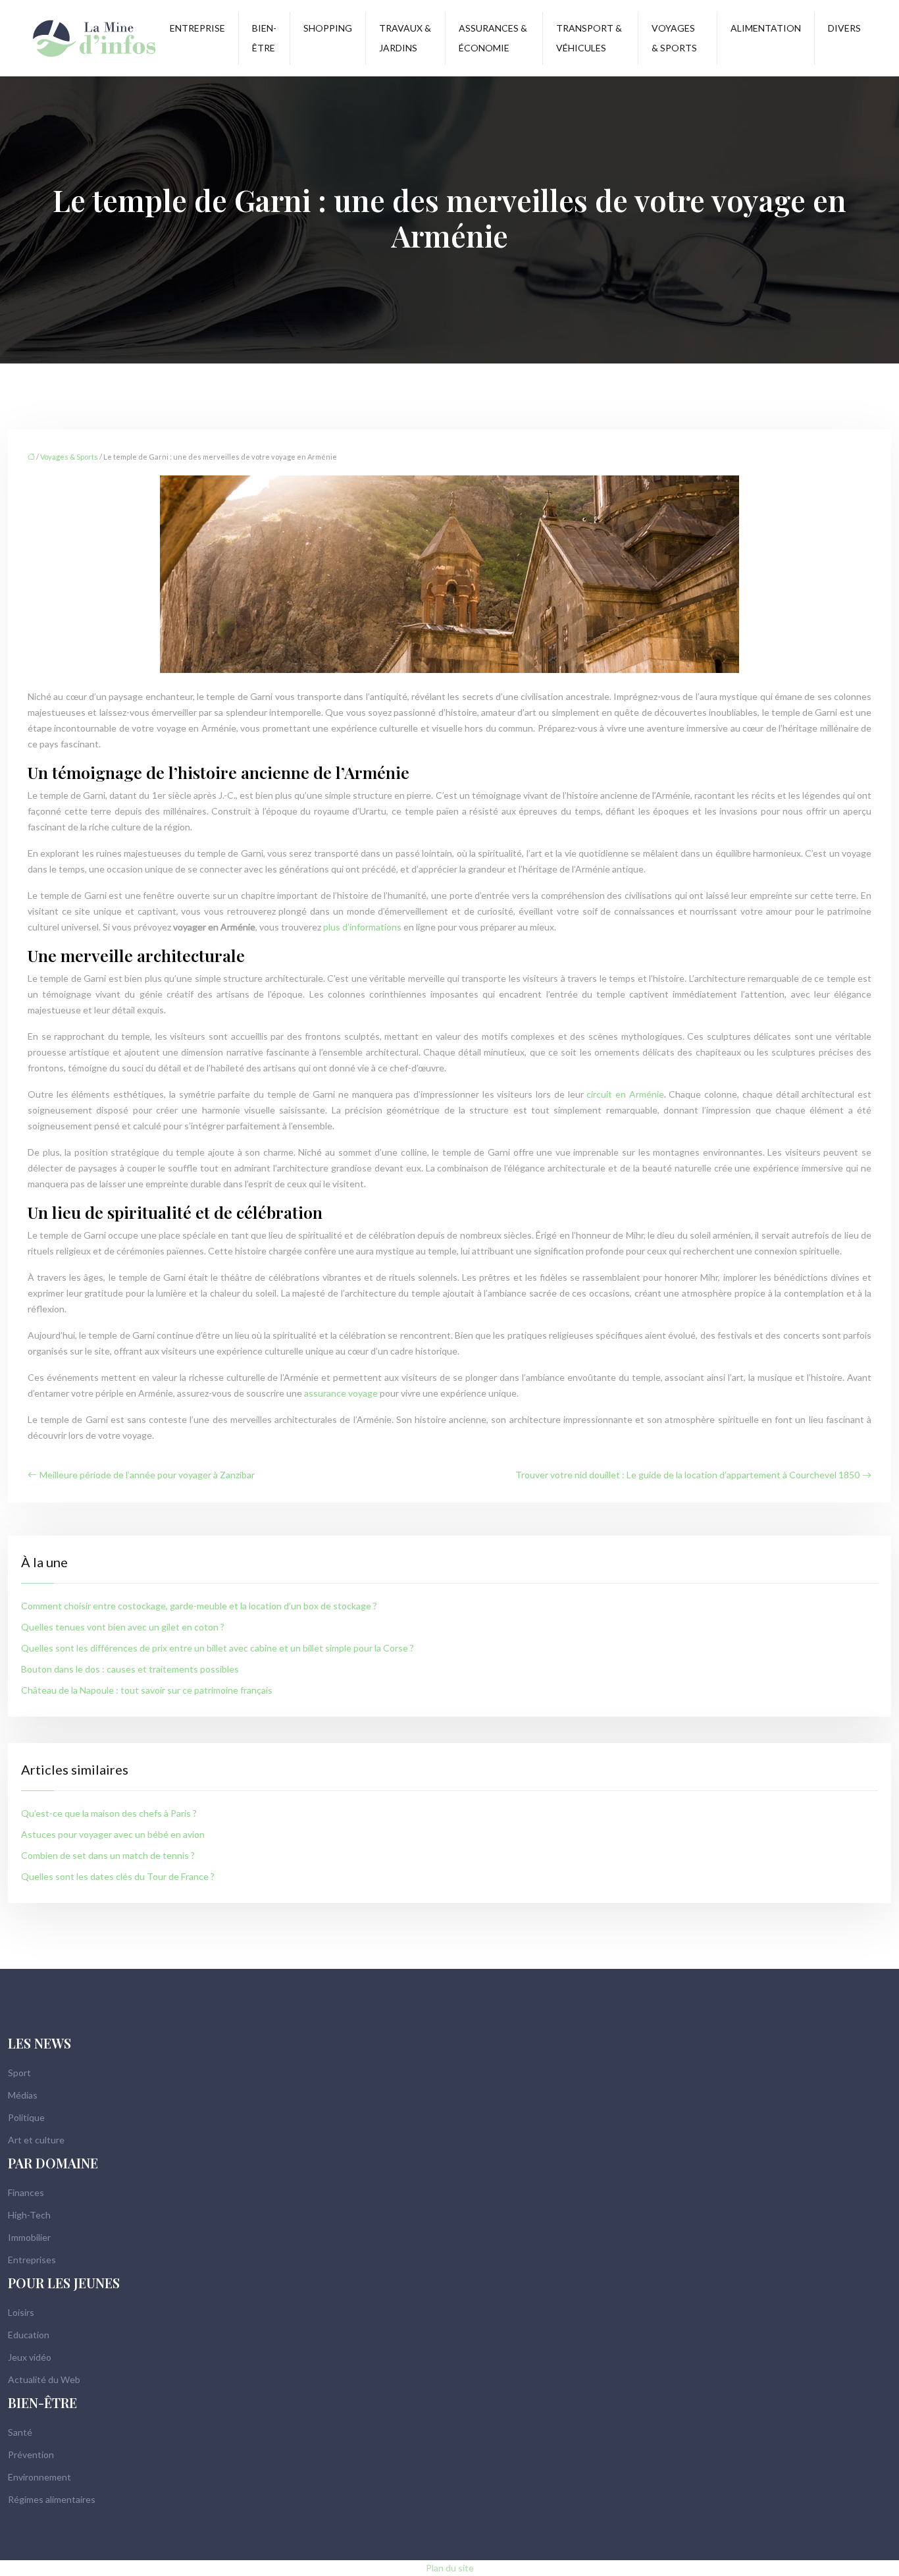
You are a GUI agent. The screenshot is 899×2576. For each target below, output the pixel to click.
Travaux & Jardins (405, 38)
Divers (844, 28)
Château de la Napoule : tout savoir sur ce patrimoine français (147, 1690)
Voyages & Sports (674, 38)
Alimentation (766, 28)
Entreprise (197, 28)
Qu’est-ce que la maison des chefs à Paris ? (109, 1813)
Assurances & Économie (493, 38)
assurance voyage (341, 1393)
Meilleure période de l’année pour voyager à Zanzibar (147, 1475)
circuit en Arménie (625, 1094)
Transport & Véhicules (589, 38)
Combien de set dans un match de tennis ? (108, 1855)
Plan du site (450, 2568)
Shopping (328, 28)
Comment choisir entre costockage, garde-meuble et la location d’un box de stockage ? (199, 1606)
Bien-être (264, 38)
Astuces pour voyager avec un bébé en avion (113, 1834)
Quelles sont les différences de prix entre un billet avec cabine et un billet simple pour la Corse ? (218, 1648)
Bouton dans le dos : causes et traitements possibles (130, 1669)
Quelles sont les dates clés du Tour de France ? (118, 1876)
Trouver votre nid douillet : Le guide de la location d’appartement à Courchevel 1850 (687, 1475)
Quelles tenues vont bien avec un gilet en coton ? (123, 1627)
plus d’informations (362, 927)
